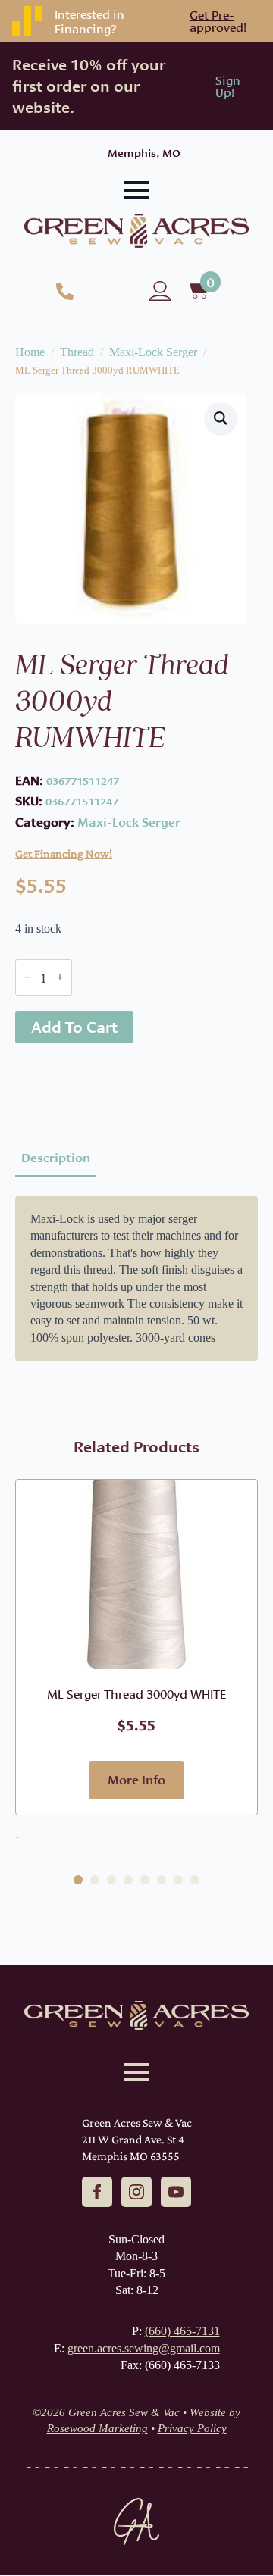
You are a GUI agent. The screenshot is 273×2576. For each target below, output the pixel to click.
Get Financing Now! (64, 853)
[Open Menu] (136, 190)
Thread (77, 352)
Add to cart (74, 1027)
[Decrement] (27, 977)
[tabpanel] (136, 1279)
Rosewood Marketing (97, 2428)
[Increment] (60, 977)
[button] (221, 418)
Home (30, 352)
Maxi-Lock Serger (153, 352)
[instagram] (136, 2192)
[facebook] (97, 2192)
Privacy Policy (192, 2428)
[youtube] (176, 2192)
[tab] (56, 1158)
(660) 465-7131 (182, 2331)
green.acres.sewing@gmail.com (144, 2348)
